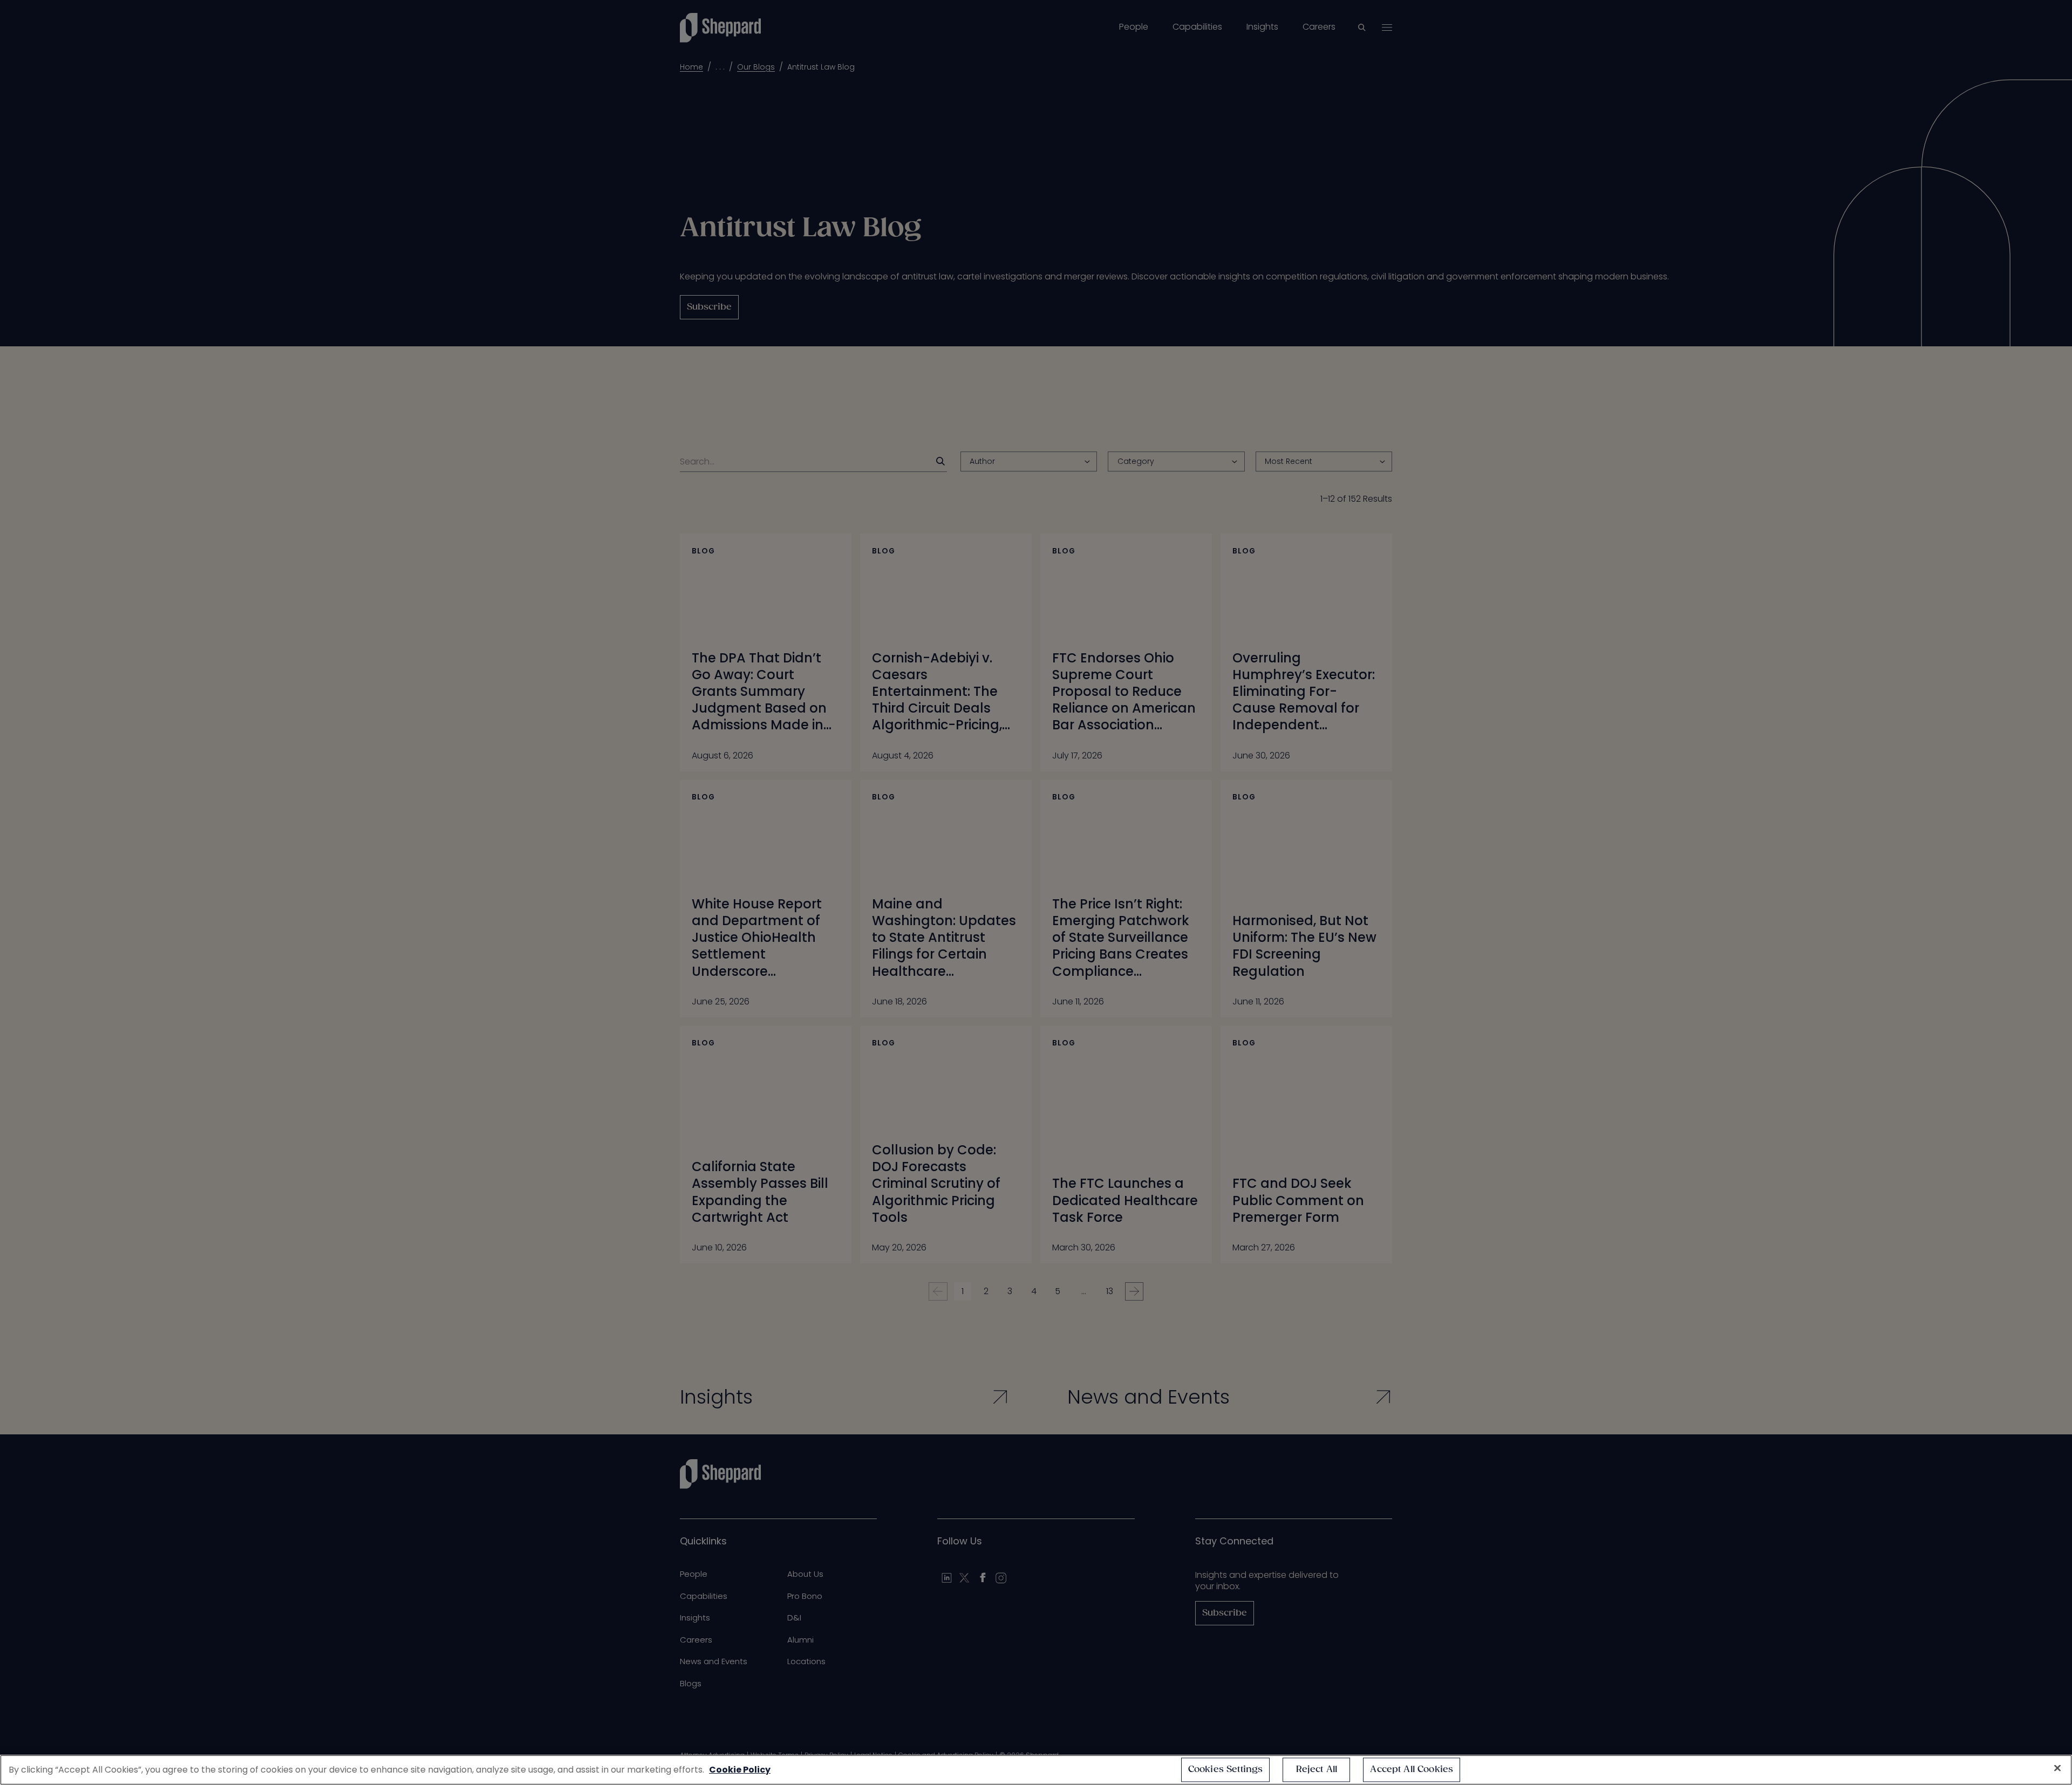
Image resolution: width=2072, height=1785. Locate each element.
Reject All (1317, 1770)
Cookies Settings (1226, 1770)
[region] (1036, 1770)
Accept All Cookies (1412, 1770)
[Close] (2057, 1768)
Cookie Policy (740, 1770)
